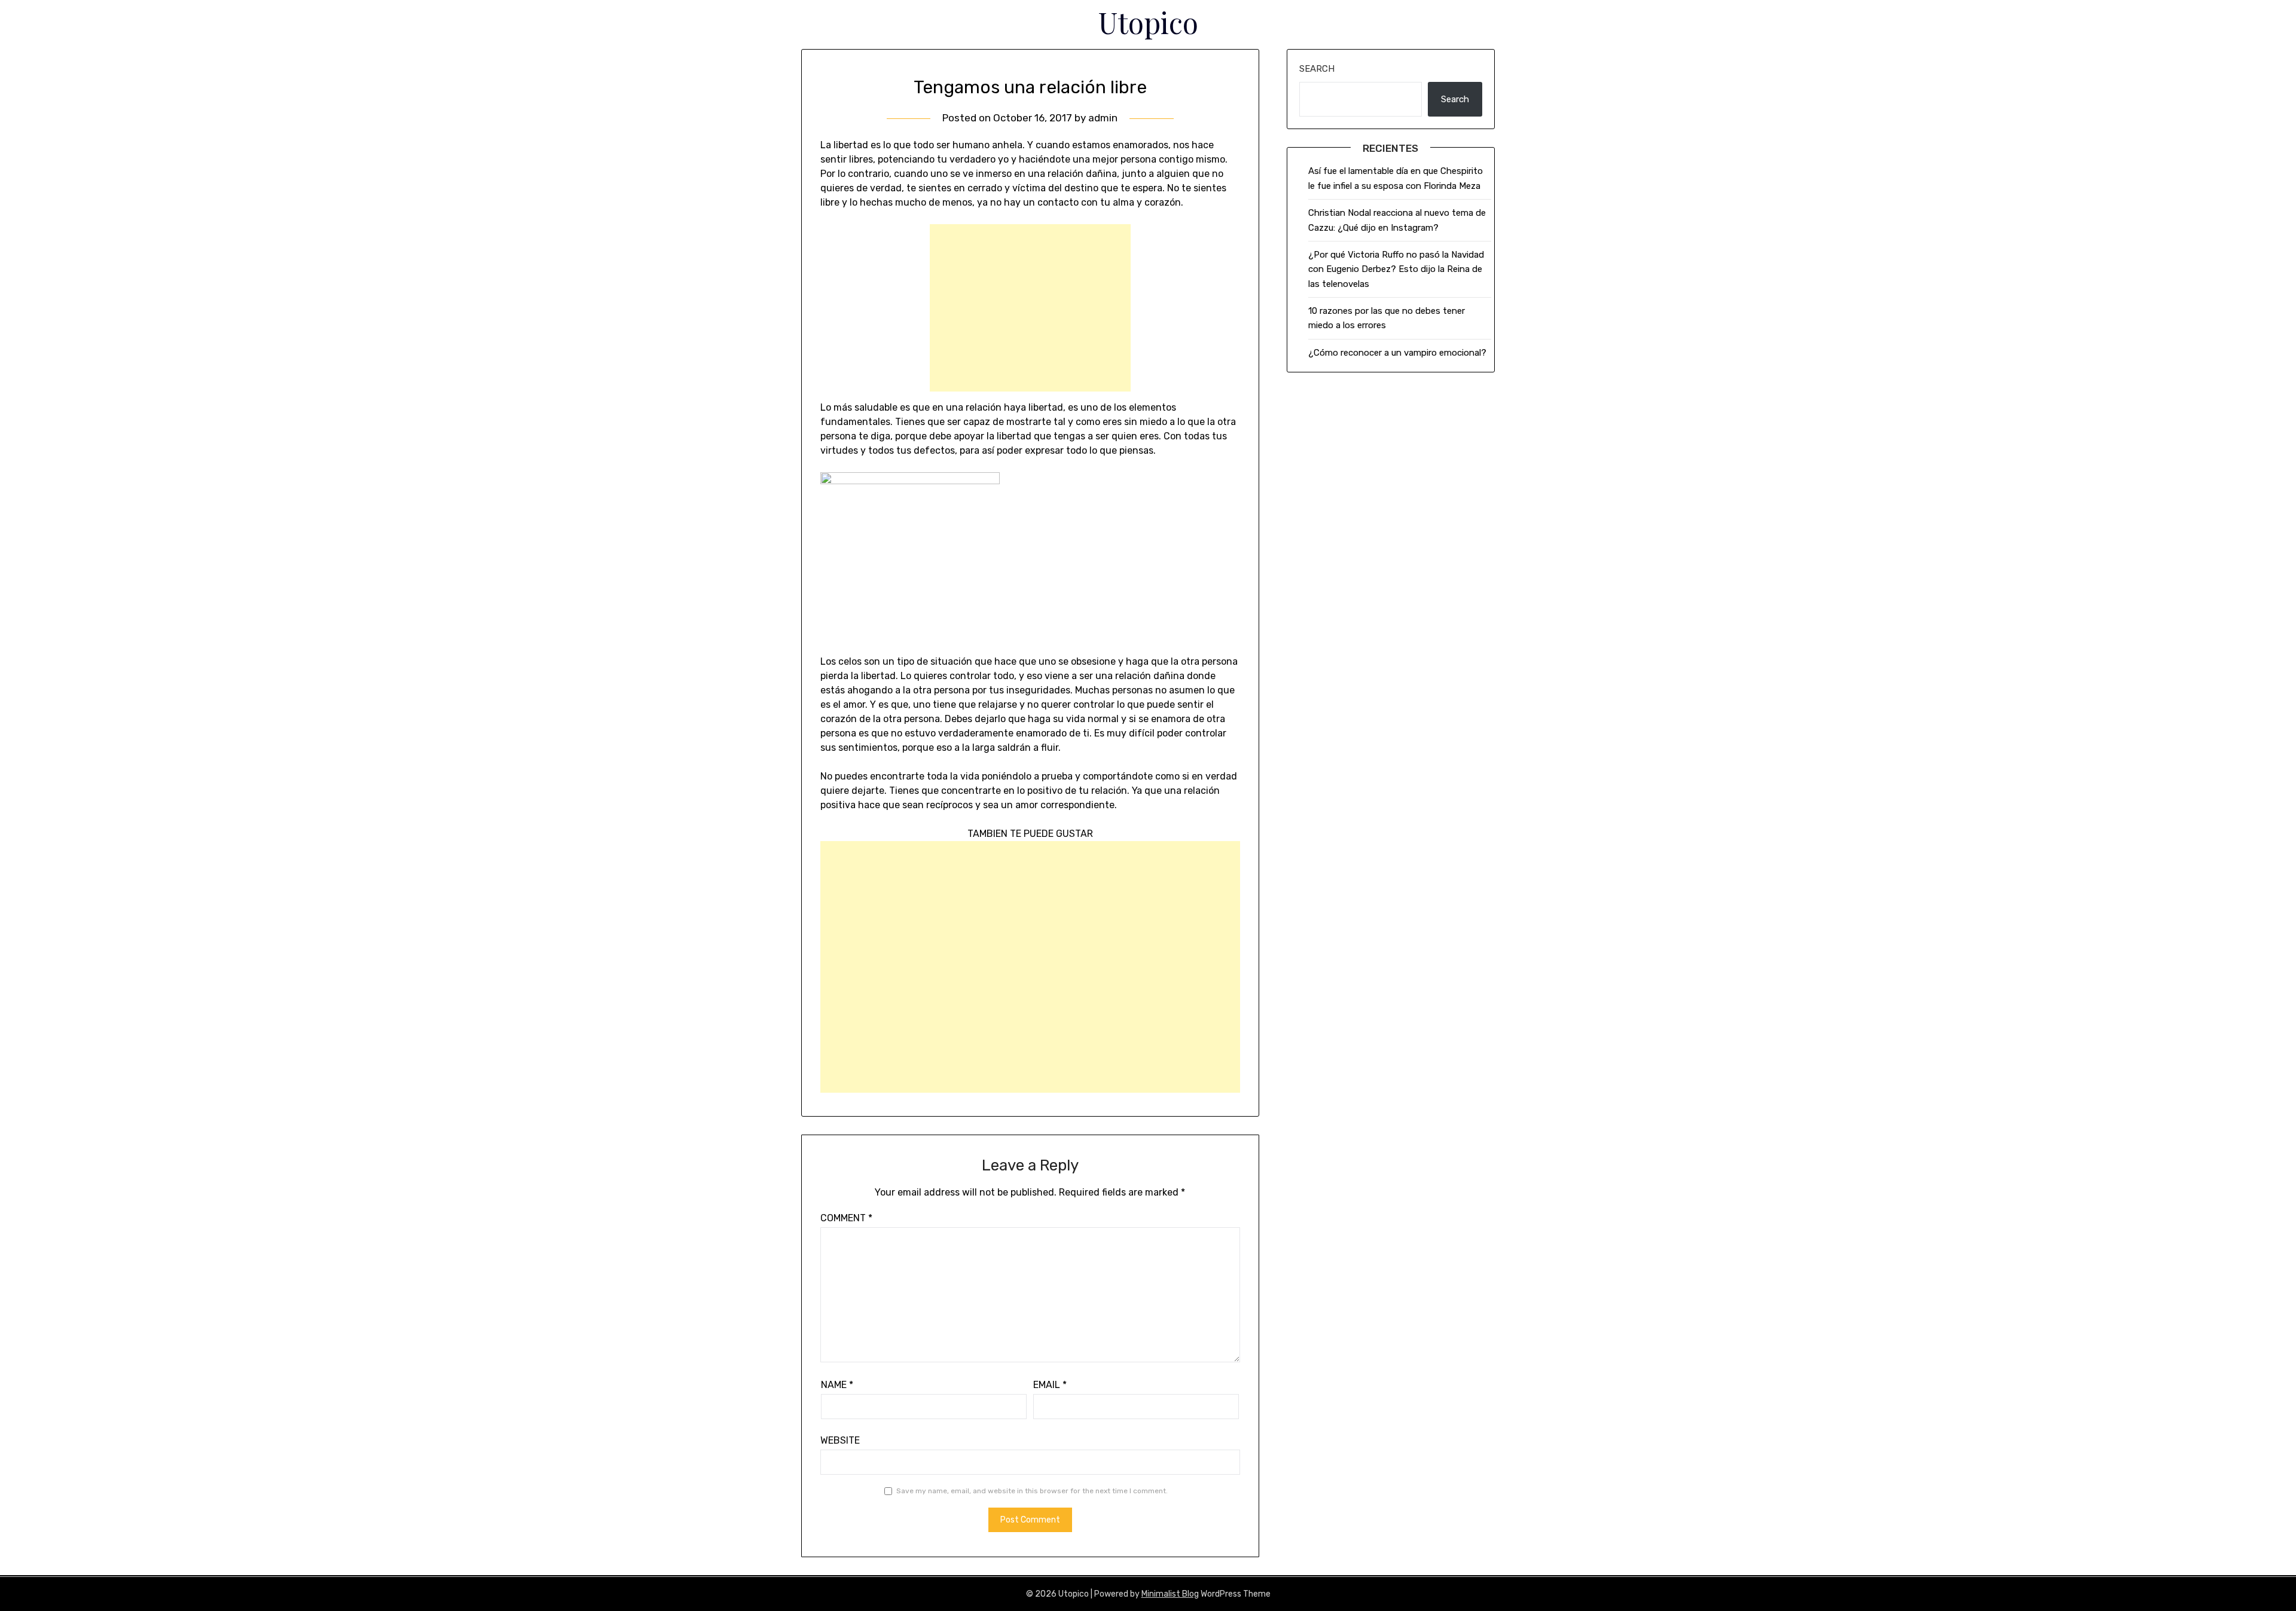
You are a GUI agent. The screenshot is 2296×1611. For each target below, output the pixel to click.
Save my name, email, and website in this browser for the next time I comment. (1032, 1491)
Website (840, 1440)
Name (837, 1385)
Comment (846, 1218)
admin (1103, 118)
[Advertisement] (1030, 308)
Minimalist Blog (1170, 1594)
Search (1317, 69)
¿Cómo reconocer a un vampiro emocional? (1397, 353)
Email (1050, 1385)
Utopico (1148, 22)
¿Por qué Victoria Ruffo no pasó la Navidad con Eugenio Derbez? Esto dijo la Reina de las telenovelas (1396, 269)
